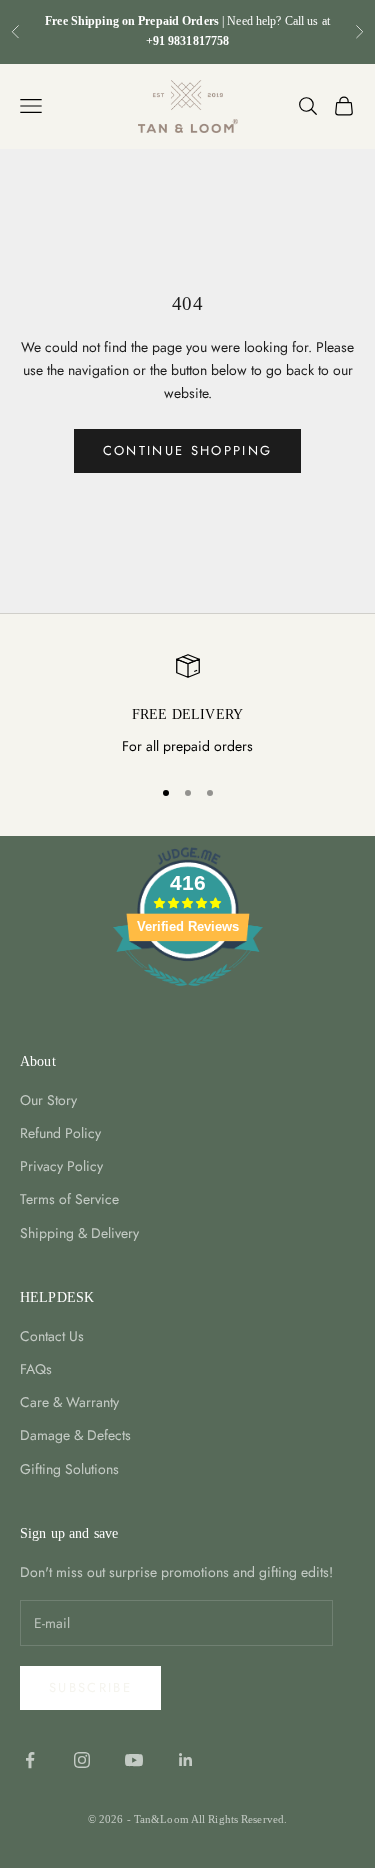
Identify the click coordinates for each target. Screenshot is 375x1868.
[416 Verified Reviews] (188, 997)
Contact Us (52, 1336)
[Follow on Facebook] (30, 1760)
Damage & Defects (75, 1435)
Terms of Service (69, 1199)
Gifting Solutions (69, 1469)
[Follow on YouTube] (134, 1760)
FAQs (36, 1369)
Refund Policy (60, 1133)
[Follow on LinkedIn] (186, 1760)
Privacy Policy (61, 1166)
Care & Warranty (69, 1402)
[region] (187, 706)
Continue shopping (188, 450)
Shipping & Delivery (79, 1233)
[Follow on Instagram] (82, 1760)
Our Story (48, 1100)
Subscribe (90, 1687)
